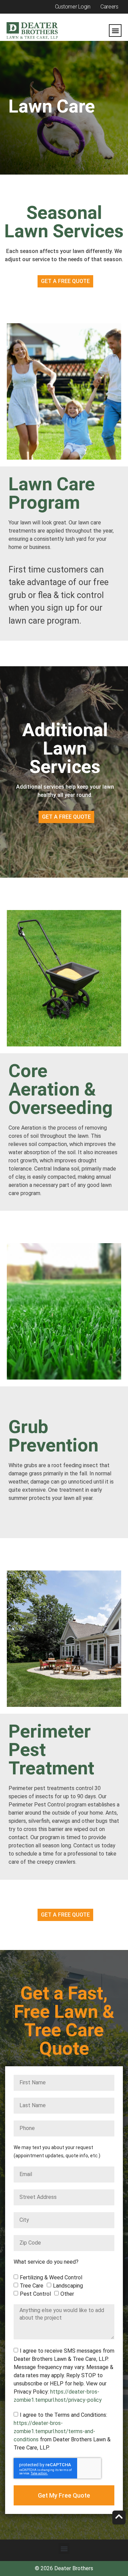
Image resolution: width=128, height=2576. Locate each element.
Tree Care (32, 2285)
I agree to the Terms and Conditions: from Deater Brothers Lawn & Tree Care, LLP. (62, 2431)
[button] (115, 31)
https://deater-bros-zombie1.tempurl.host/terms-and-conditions (54, 2431)
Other (67, 2294)
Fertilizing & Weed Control (51, 2277)
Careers (109, 7)
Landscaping (68, 2285)
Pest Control (35, 2294)
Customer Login (73, 7)
